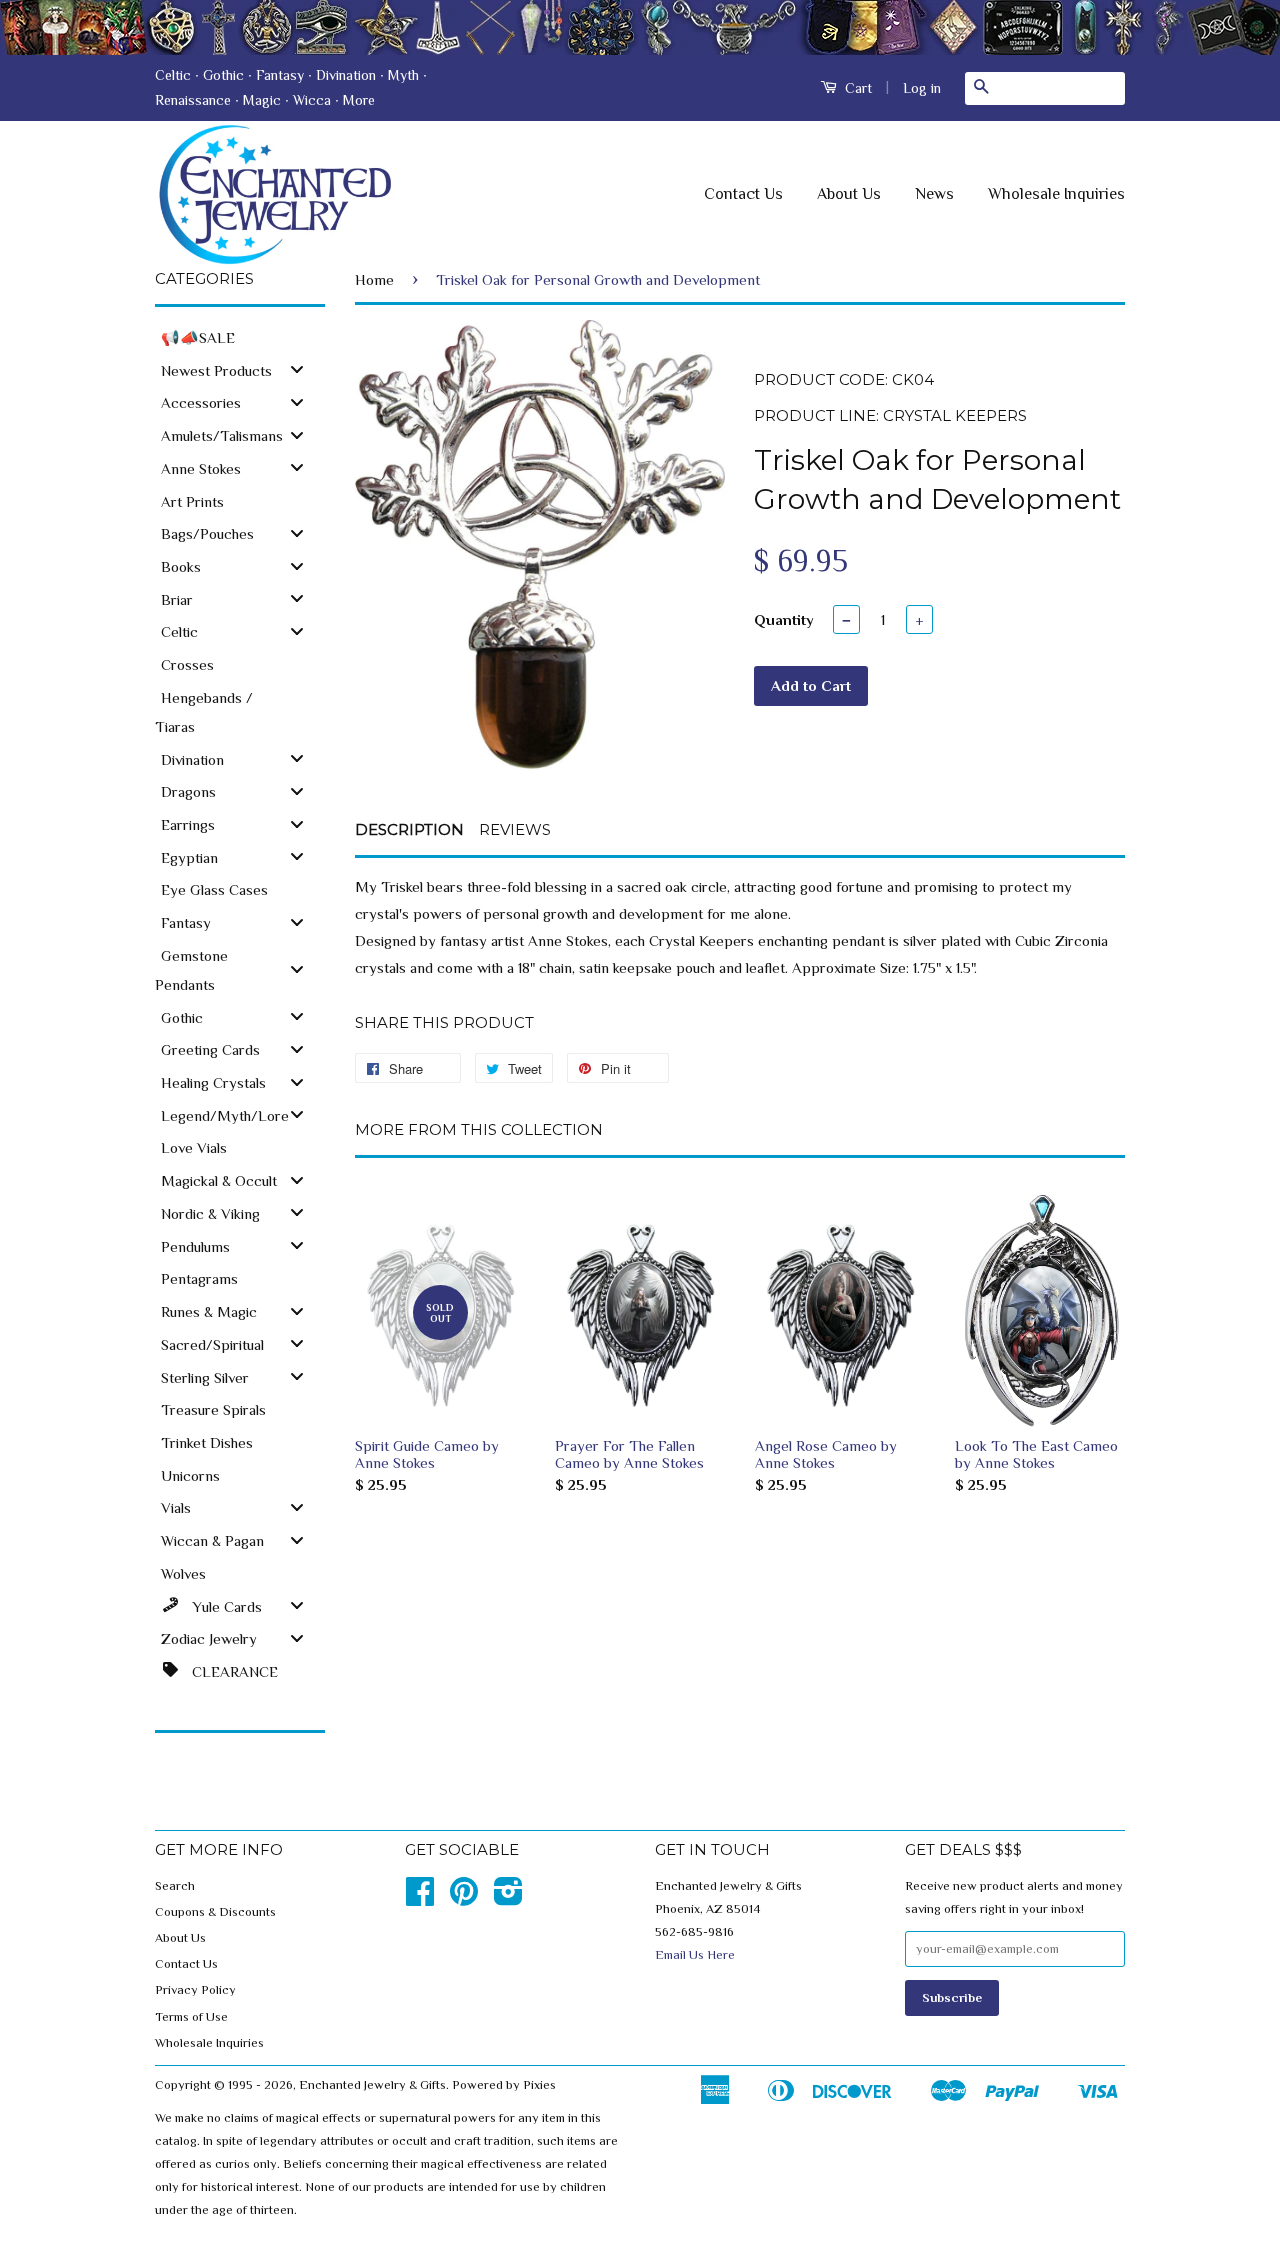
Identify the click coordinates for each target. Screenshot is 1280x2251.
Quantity (784, 619)
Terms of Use (191, 2017)
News (934, 194)
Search (175, 1886)
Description (409, 829)
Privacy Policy (195, 1990)
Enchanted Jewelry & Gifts (372, 2085)
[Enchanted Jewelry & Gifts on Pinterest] (464, 1899)
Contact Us (743, 194)
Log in (922, 88)
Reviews (515, 829)
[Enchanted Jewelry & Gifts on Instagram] (508, 1899)
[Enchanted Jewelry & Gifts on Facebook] (420, 1899)
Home (374, 279)
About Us (849, 194)
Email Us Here (695, 1955)
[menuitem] (240, 336)
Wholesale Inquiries (1056, 194)
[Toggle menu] (297, 369)
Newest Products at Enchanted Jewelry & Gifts (640, 27)
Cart (856, 88)
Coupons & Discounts (215, 1912)
